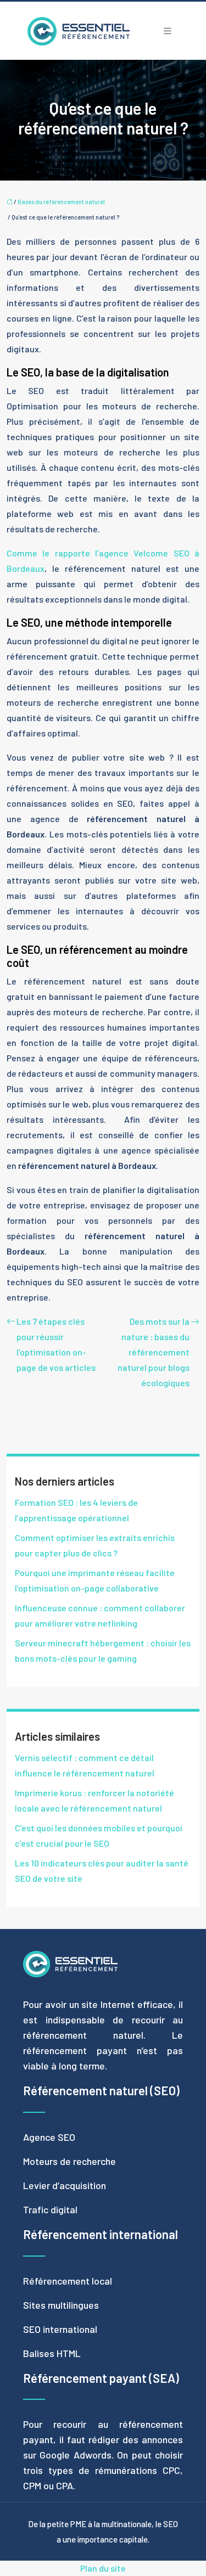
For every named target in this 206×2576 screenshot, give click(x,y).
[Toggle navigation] (168, 31)
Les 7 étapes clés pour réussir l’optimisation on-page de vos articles (56, 1344)
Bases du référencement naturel (61, 202)
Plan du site (103, 2568)
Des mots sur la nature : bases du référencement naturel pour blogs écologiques (154, 1352)
